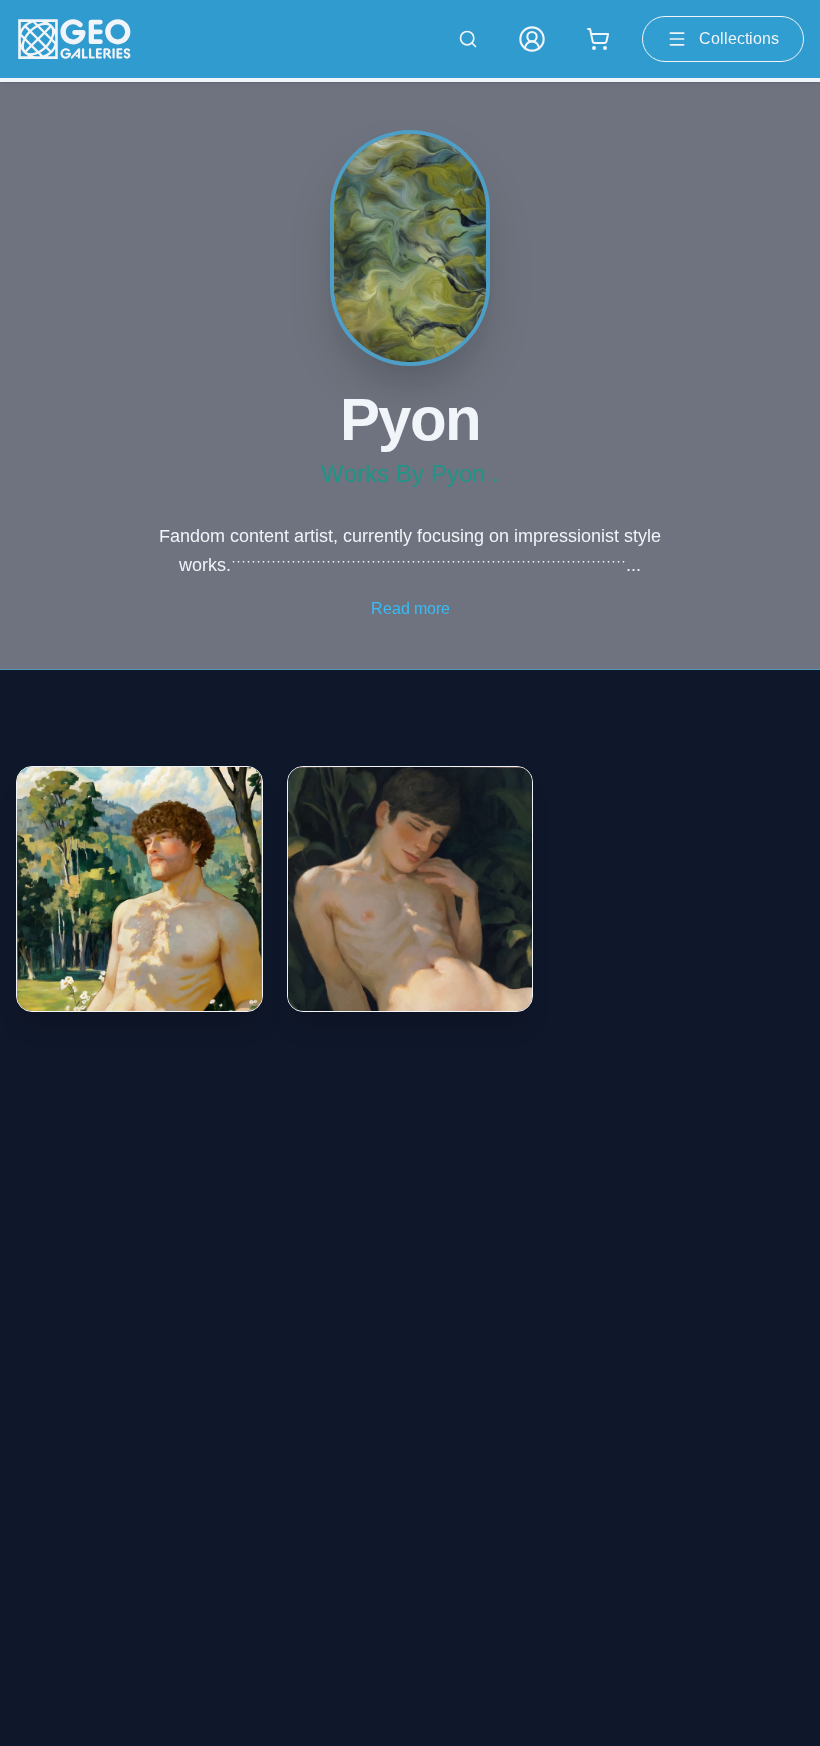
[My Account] (532, 39)
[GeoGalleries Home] (74, 39)
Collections (739, 38)
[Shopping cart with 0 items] (598, 39)
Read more (410, 608)
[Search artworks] (468, 39)
